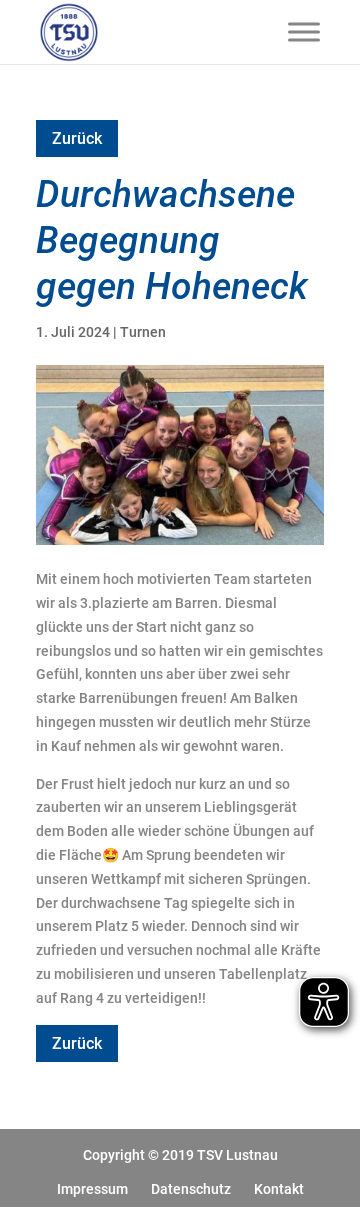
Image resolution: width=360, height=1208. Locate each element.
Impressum (92, 1189)
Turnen (143, 332)
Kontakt (279, 1189)
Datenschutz (191, 1189)
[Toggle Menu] (304, 31)
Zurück (77, 138)
